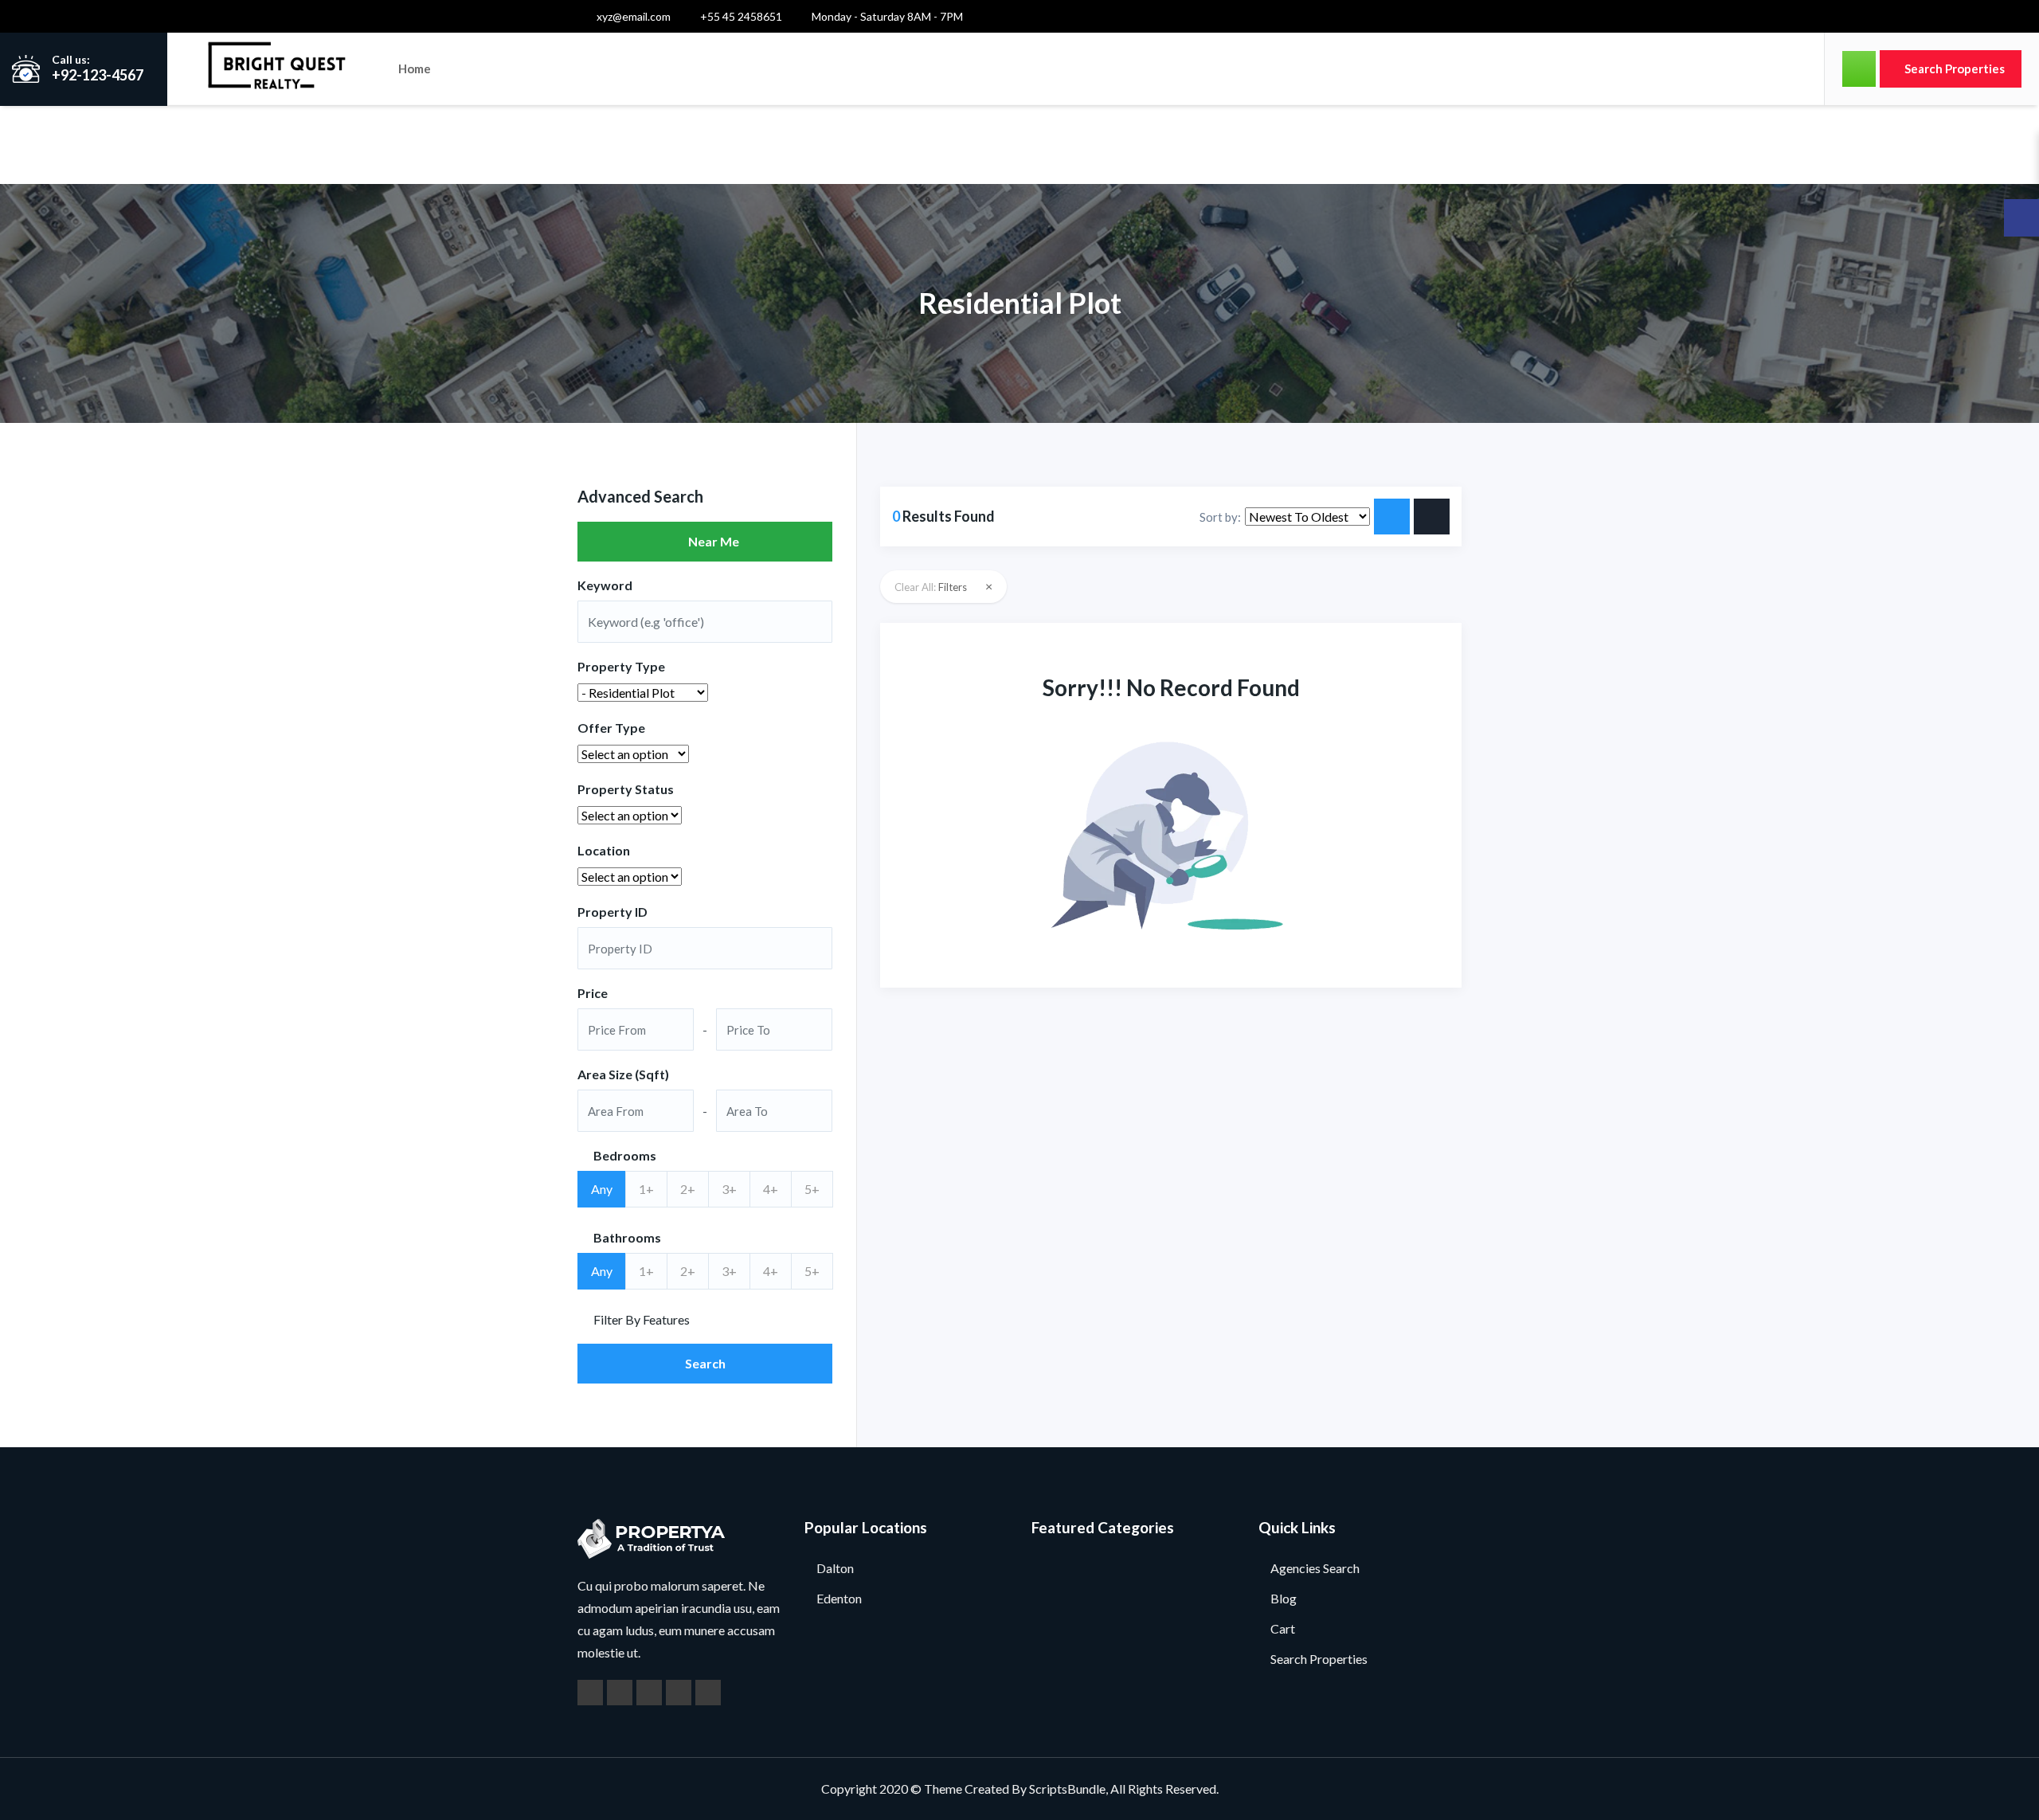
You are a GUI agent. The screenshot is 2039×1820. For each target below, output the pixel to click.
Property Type (621, 666)
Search (705, 1363)
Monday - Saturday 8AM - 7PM (886, 16)
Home (415, 68)
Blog (1284, 1598)
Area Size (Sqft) (623, 1074)
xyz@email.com (632, 16)
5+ (812, 1189)
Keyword (605, 585)
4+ (771, 1189)
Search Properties (1953, 68)
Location (604, 850)
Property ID (612, 912)
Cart (1283, 1628)
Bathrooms (626, 1237)
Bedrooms (624, 1155)
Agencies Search (1315, 1568)
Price (593, 993)
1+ (646, 1189)
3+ (729, 1189)
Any (602, 1189)
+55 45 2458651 (740, 16)
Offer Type (611, 728)
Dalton (835, 1568)
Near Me (710, 541)
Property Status (626, 789)
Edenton (839, 1598)
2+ (688, 1189)
